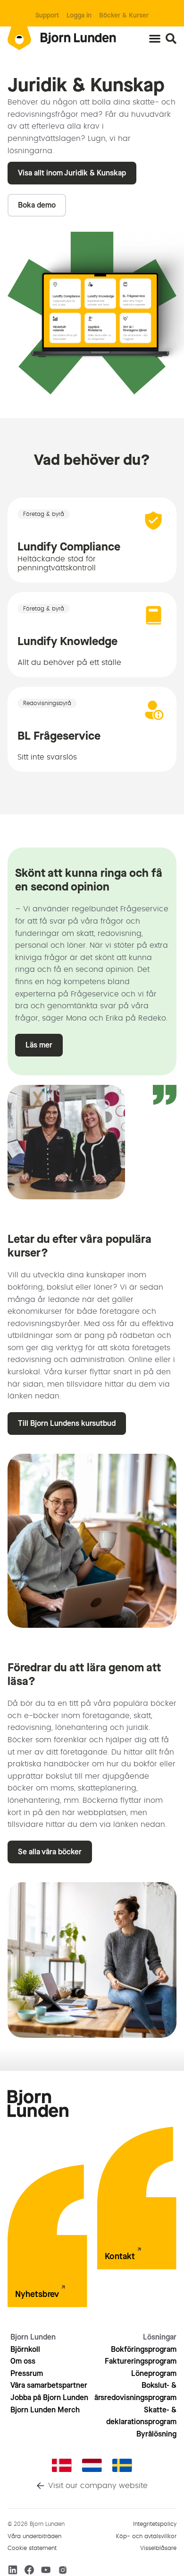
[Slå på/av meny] (155, 38)
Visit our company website (98, 2486)
